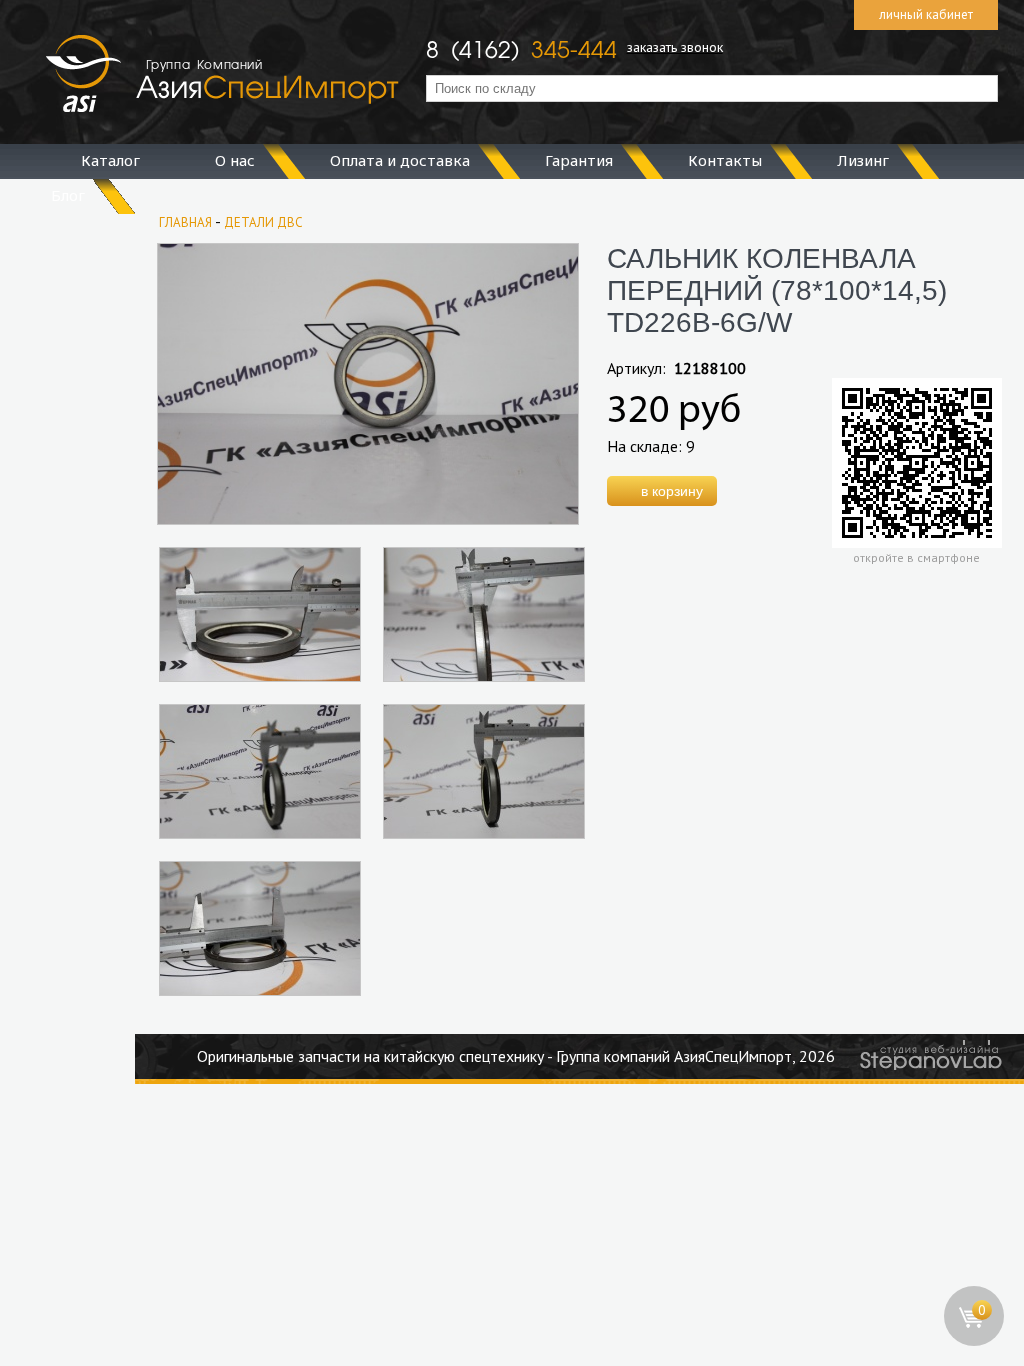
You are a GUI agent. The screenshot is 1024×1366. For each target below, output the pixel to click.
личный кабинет (926, 14)
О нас (235, 160)
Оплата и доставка (400, 160)
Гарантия (579, 160)
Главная (185, 222)
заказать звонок (675, 47)
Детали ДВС (263, 222)
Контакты (725, 160)
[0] (974, 1341)
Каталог (110, 160)
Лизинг (863, 160)
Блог (68, 195)
